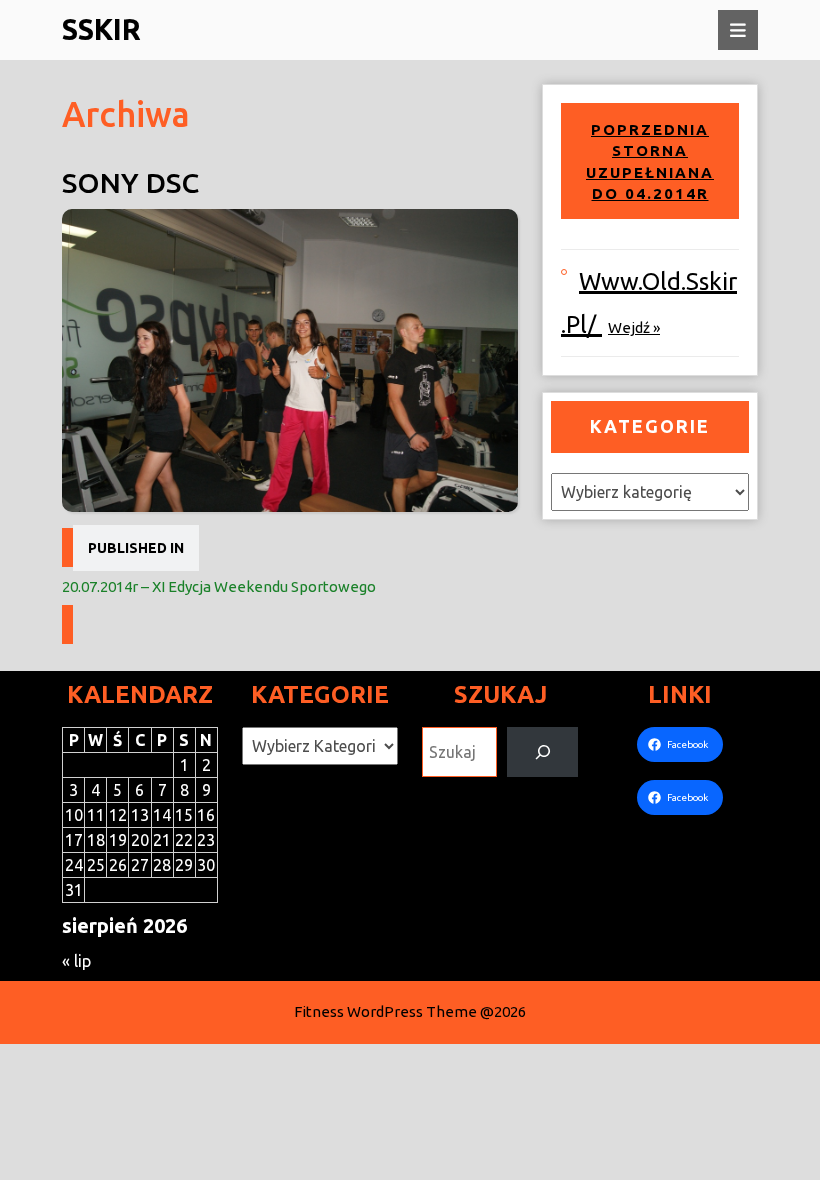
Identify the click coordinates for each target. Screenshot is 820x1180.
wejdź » (634, 327)
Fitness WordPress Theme (385, 1011)
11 (96, 815)
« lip (76, 961)
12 (118, 815)
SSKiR (101, 29)
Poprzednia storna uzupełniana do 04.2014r (650, 162)
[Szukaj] (542, 751)
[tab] (738, 30)
